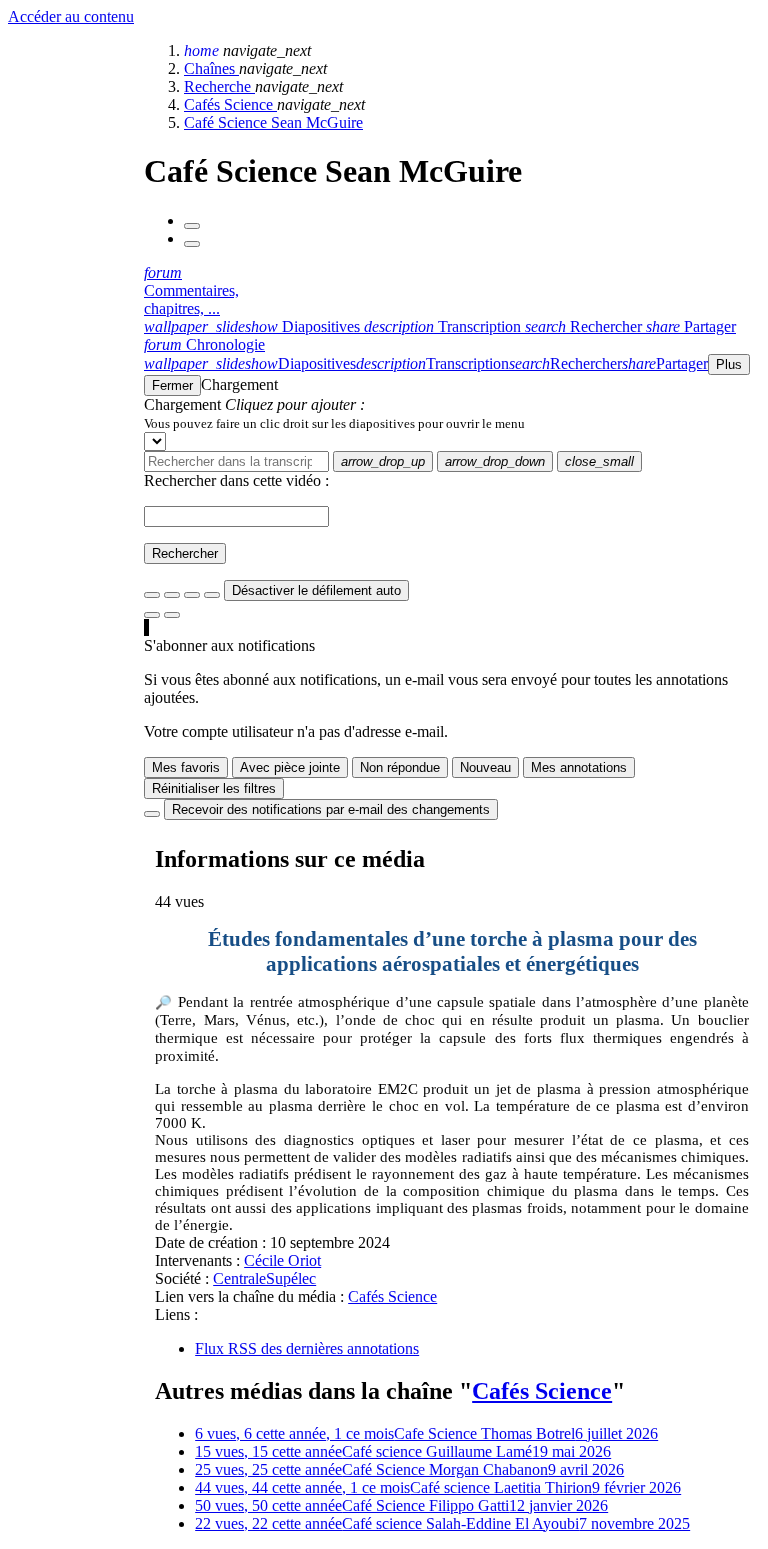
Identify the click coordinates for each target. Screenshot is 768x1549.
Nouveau (485, 767)
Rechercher (185, 553)
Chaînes (211, 68)
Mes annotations (579, 767)
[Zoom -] (192, 595)
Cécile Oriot (282, 1260)
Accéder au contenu (71, 16)
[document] (452, 423)
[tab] (254, 326)
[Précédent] (192, 226)
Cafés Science (230, 104)
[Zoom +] (212, 595)
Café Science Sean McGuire (273, 122)
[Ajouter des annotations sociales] (152, 615)
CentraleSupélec (264, 1278)
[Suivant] (192, 244)
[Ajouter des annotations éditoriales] (172, 615)
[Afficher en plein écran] (152, 595)
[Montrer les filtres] (172, 595)
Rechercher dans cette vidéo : (236, 480)
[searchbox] (236, 461)
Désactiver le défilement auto (316, 590)
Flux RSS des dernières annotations (307, 1348)
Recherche (219, 86)
